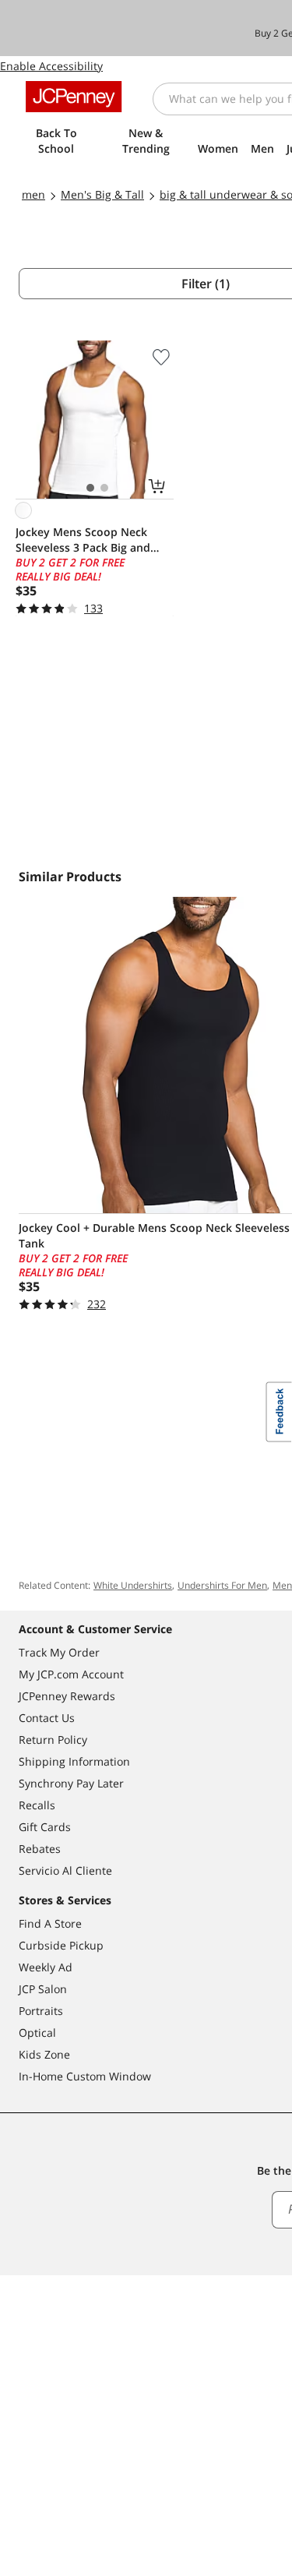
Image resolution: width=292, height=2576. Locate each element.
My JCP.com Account (71, 1674)
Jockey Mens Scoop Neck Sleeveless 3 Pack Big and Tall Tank (83, 540)
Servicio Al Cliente (65, 1870)
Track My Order (59, 1652)
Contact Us (47, 1718)
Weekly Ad (46, 1967)
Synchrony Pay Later (71, 1783)
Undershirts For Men (222, 1585)
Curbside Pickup (61, 1945)
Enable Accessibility (51, 66)
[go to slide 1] (90, 488)
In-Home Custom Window (85, 2076)
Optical (37, 2033)
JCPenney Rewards (67, 1696)
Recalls (37, 1805)
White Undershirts (133, 1585)
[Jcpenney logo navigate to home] (74, 97)
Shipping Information (74, 1761)
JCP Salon (43, 1989)
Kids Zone (44, 2054)
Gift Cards (45, 1827)
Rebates (40, 1849)
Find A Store (50, 1923)
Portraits (41, 2011)
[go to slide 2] (104, 488)
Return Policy (53, 1740)
